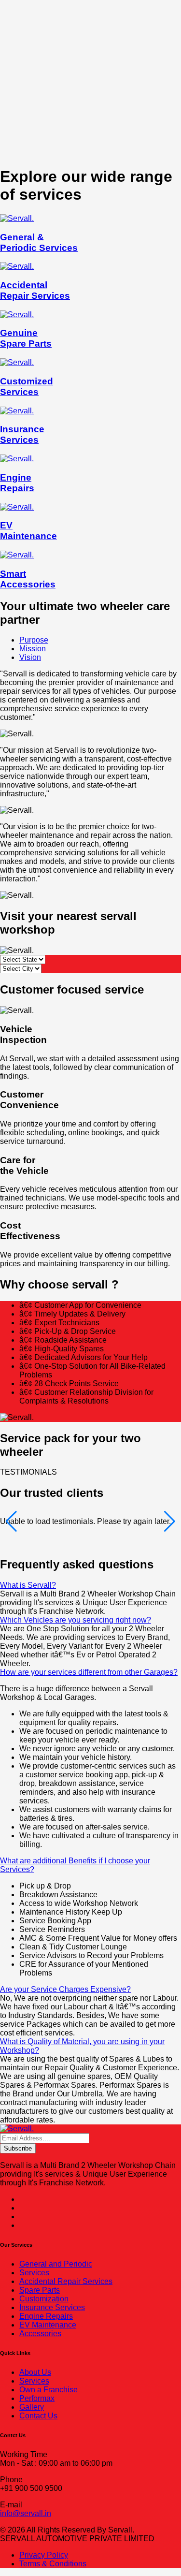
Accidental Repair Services (66, 2281)
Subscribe (18, 2148)
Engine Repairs (46, 2316)
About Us (35, 2372)
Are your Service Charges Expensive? (65, 1989)
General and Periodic (56, 2264)
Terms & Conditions (53, 2564)
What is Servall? (28, 1585)
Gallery (32, 2407)
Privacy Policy (44, 2555)
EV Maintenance (48, 2325)
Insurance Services (52, 2307)
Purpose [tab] (34, 640)
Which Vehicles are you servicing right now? (76, 1620)
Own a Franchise (49, 2390)
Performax (37, 2398)
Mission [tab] (33, 649)
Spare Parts (40, 2290)
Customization (44, 2299)
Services (34, 2273)
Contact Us (38, 2416)
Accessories (40, 2334)
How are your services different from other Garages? (89, 1672)
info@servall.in (26, 2513)
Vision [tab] (30, 657)
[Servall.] (17, 2129)
